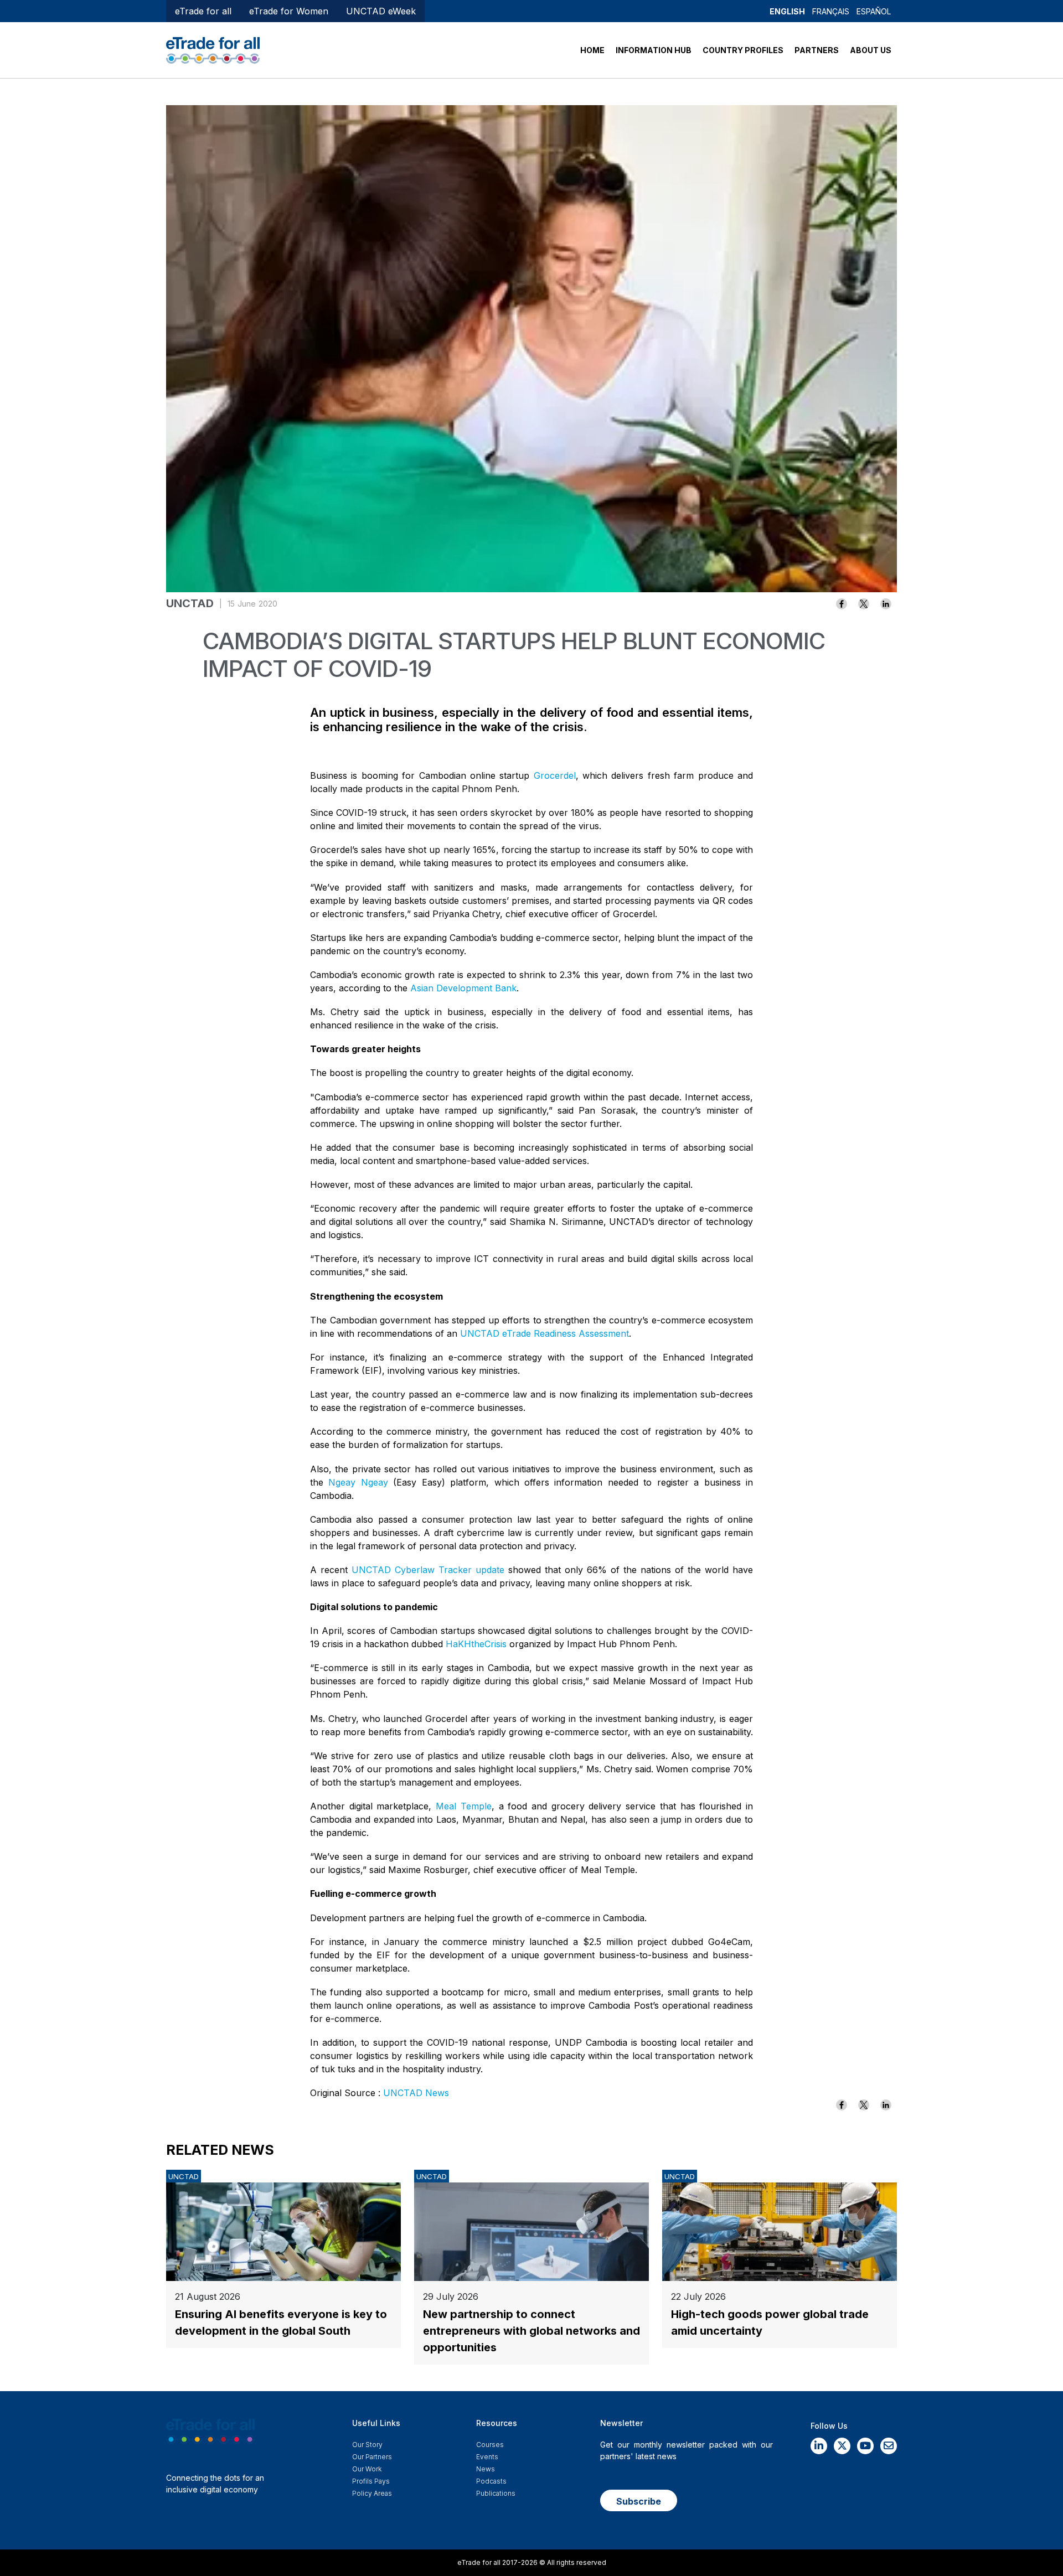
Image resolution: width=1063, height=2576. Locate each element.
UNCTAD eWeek (381, 11)
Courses (490, 2445)
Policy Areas (372, 2493)
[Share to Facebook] (842, 604)
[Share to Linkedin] (886, 604)
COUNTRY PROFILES (743, 50)
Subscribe (639, 2501)
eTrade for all (203, 11)
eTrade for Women (289, 11)
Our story (367, 2445)
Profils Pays (371, 2481)
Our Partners (372, 2457)
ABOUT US (871, 50)
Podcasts (491, 2481)
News (486, 2469)
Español (874, 11)
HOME (592, 50)
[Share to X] (864, 604)
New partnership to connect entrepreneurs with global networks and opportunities (531, 2331)
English (787, 11)
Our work (367, 2469)
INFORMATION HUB (654, 50)
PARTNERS (817, 50)
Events (487, 2457)
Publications (496, 2493)
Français (831, 11)
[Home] (213, 49)
